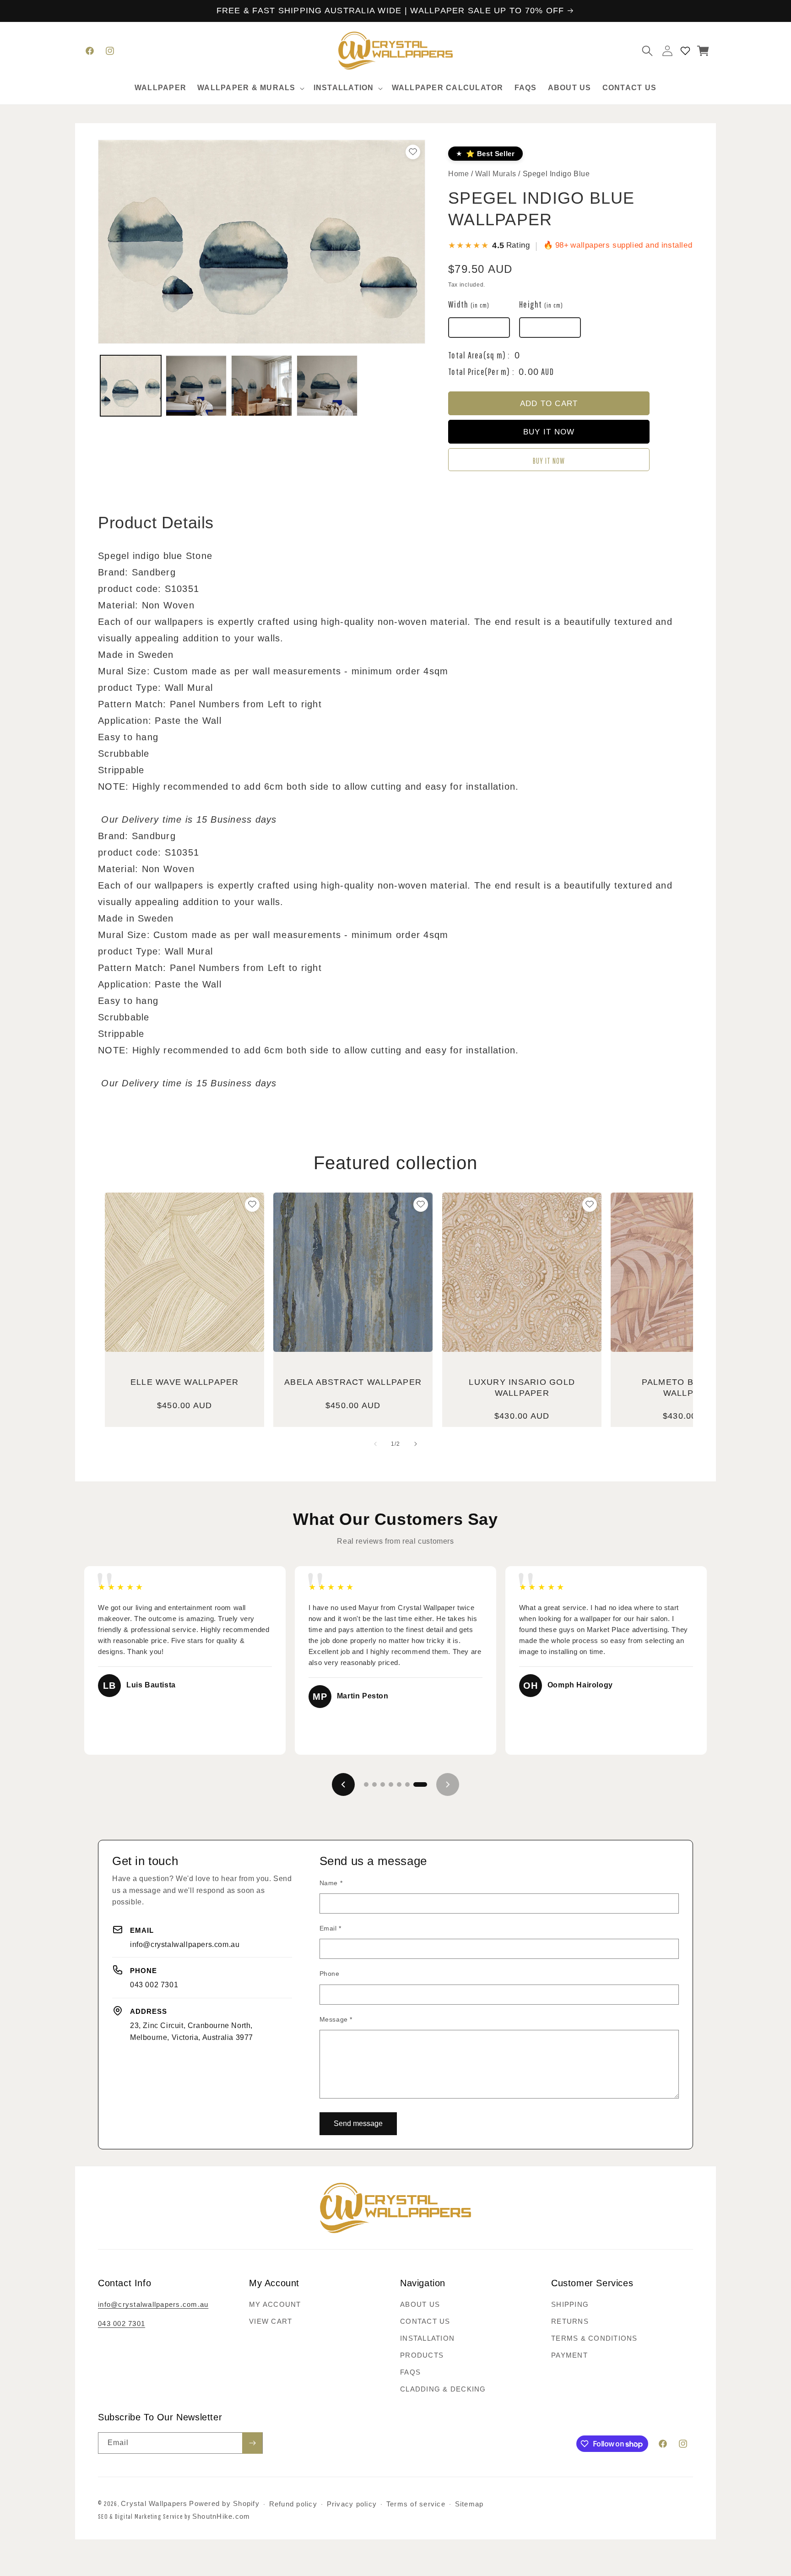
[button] (250, 88)
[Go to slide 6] (407, 1784)
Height (541, 304)
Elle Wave (185, 1382)
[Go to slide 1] (366, 1784)
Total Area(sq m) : (479, 355)
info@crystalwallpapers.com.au (185, 1944)
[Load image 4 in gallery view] (327, 386)
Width (469, 304)
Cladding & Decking (443, 2389)
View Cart (271, 2321)
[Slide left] (375, 1444)
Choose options (184, 1320)
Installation (427, 2338)
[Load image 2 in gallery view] (196, 386)
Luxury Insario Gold (522, 1387)
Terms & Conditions (594, 2338)
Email (330, 1928)
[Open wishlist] (685, 51)
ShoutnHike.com (221, 2516)
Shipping (570, 2304)
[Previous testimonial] (343, 1784)
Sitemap (469, 2504)
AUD (547, 371)
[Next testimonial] (448, 1784)
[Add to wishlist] (252, 1204)
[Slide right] (416, 1444)
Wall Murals (497, 174)
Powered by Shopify (224, 2503)
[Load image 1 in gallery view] (131, 386)
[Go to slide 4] (391, 1784)
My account (275, 2304)
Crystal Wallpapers (154, 2503)
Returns (570, 2321)
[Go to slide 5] (399, 1784)
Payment (569, 2355)
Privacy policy (352, 2504)
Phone (330, 1974)
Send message (358, 2123)
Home (458, 174)
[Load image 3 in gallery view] (262, 386)
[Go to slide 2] (374, 1784)
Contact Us (425, 2321)
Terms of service (416, 2504)
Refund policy (293, 2504)
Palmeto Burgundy (691, 1387)
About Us (420, 2304)
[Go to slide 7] (420, 1784)
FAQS (410, 2372)
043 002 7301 (154, 1985)
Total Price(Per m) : (481, 371)
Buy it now (549, 461)
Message (336, 2019)
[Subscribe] (252, 2443)
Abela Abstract (353, 1382)
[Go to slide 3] (383, 1784)
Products (422, 2355)
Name (331, 1883)
